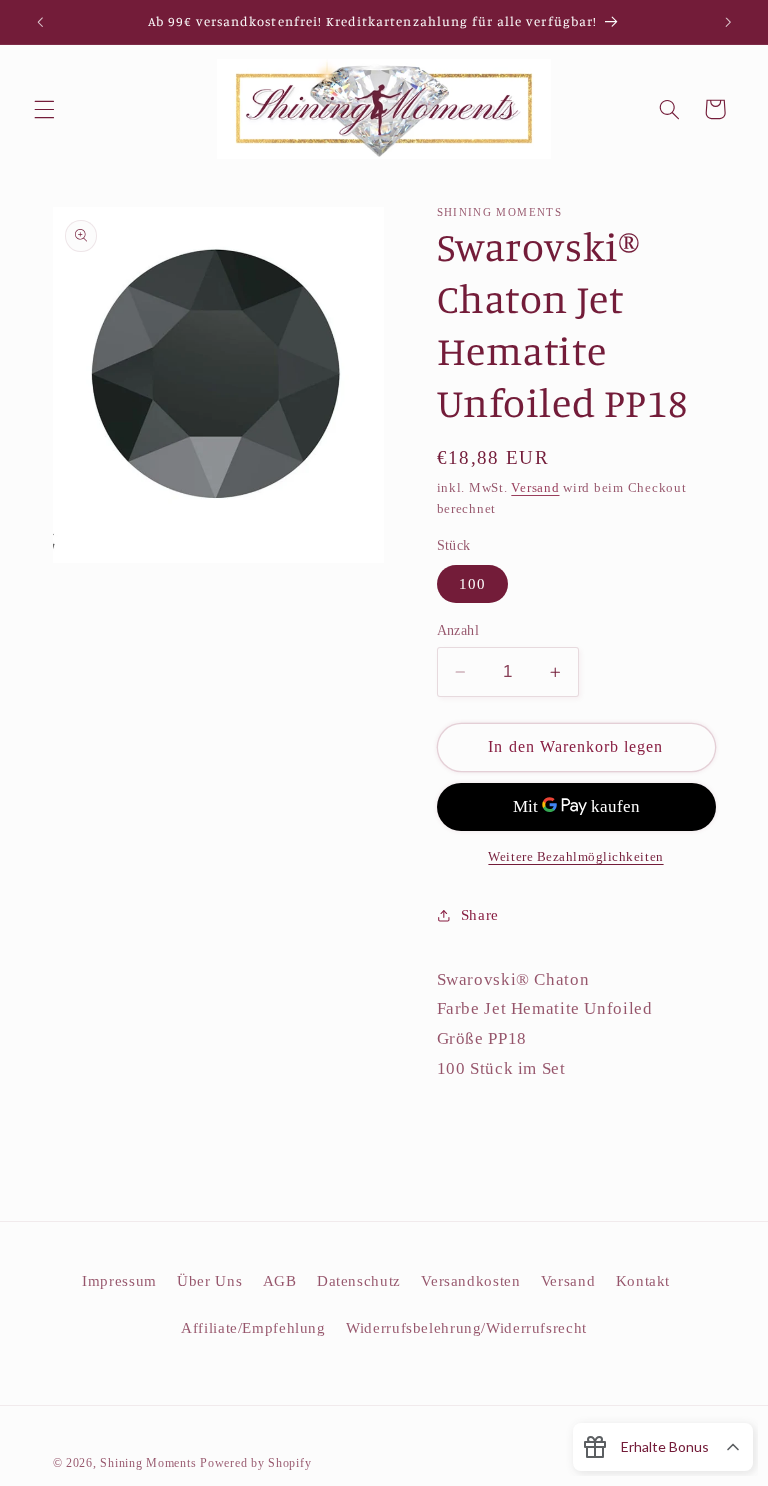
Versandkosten (470, 1281)
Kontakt (643, 1281)
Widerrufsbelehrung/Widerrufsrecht (466, 1328)
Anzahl (458, 630)
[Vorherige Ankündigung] (40, 22)
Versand (535, 488)
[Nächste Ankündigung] (728, 22)
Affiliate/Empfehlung (253, 1328)
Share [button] (480, 915)
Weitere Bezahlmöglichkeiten (575, 857)
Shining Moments (150, 1463)
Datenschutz (359, 1281)
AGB (280, 1281)
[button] (44, 109)
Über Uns (209, 1281)
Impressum (119, 1281)
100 (472, 584)
